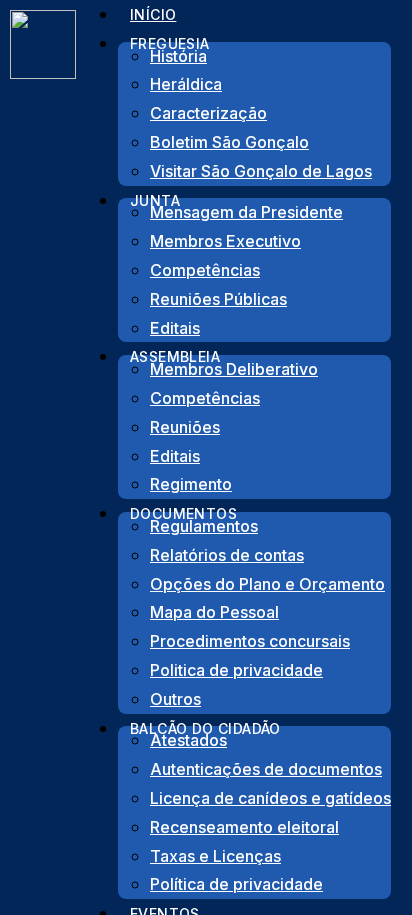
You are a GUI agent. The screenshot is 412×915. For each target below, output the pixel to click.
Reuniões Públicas (218, 299)
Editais (175, 456)
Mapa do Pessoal (214, 612)
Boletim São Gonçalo (229, 142)
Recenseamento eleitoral (244, 827)
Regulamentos (204, 526)
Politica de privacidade (236, 670)
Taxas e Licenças (215, 856)
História (178, 56)
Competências (205, 270)
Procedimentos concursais (250, 641)
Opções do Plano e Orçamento (267, 584)
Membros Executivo (225, 241)
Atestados (188, 740)
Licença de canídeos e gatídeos (270, 798)
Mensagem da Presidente (246, 212)
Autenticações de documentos (266, 769)
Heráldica (186, 84)
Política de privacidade (236, 884)
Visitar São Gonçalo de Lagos (261, 171)
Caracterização (208, 113)
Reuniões (185, 427)
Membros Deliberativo (234, 369)
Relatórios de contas (227, 555)
